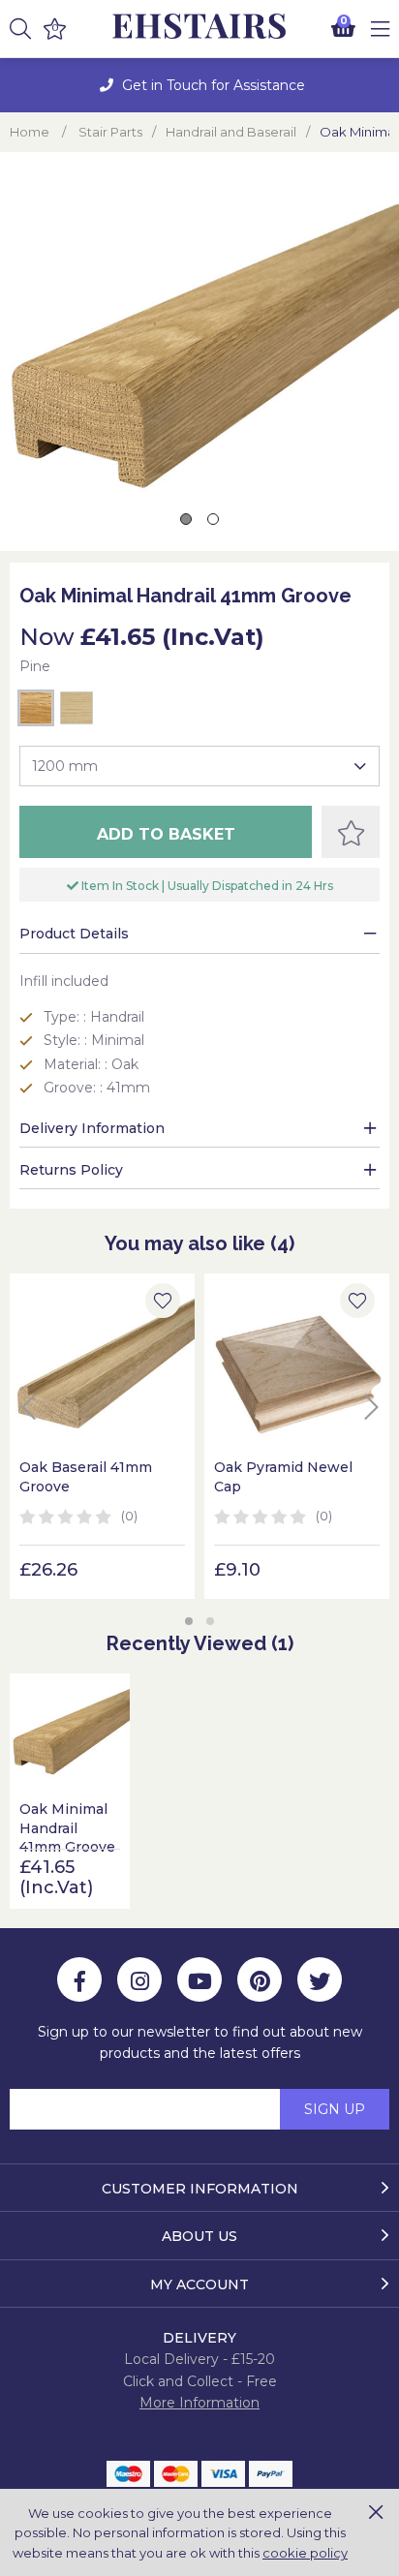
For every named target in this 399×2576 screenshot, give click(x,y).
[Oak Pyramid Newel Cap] (297, 1366)
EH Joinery (199, 27)
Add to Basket (166, 834)
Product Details (74, 934)
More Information (199, 2403)
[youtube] (199, 1979)
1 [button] (189, 1621)
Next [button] (371, 1407)
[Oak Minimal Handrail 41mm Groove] (70, 1733)
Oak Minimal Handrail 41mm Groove (67, 1828)
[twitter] (320, 1979)
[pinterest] (260, 1979)
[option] (199, 85)
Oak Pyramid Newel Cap (283, 1477)
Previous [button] (28, 1407)
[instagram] (139, 1979)
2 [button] (210, 1621)
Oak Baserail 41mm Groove (86, 1477)
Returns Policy (71, 1170)
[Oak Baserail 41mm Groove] (102, 1366)
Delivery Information (92, 1128)
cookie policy (305, 2553)
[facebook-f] (79, 1979)
